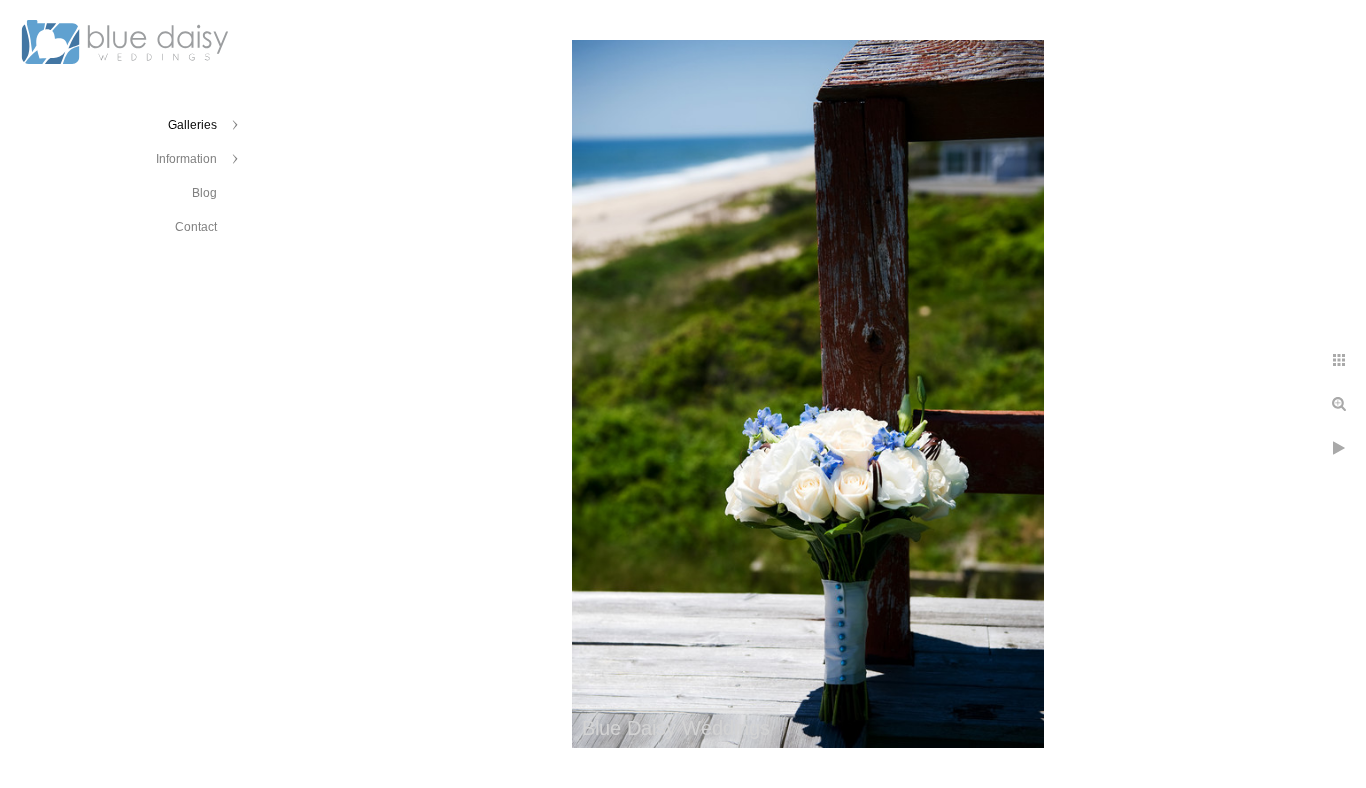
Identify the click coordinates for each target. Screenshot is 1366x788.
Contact (196, 227)
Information (186, 159)
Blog (204, 193)
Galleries (192, 125)
